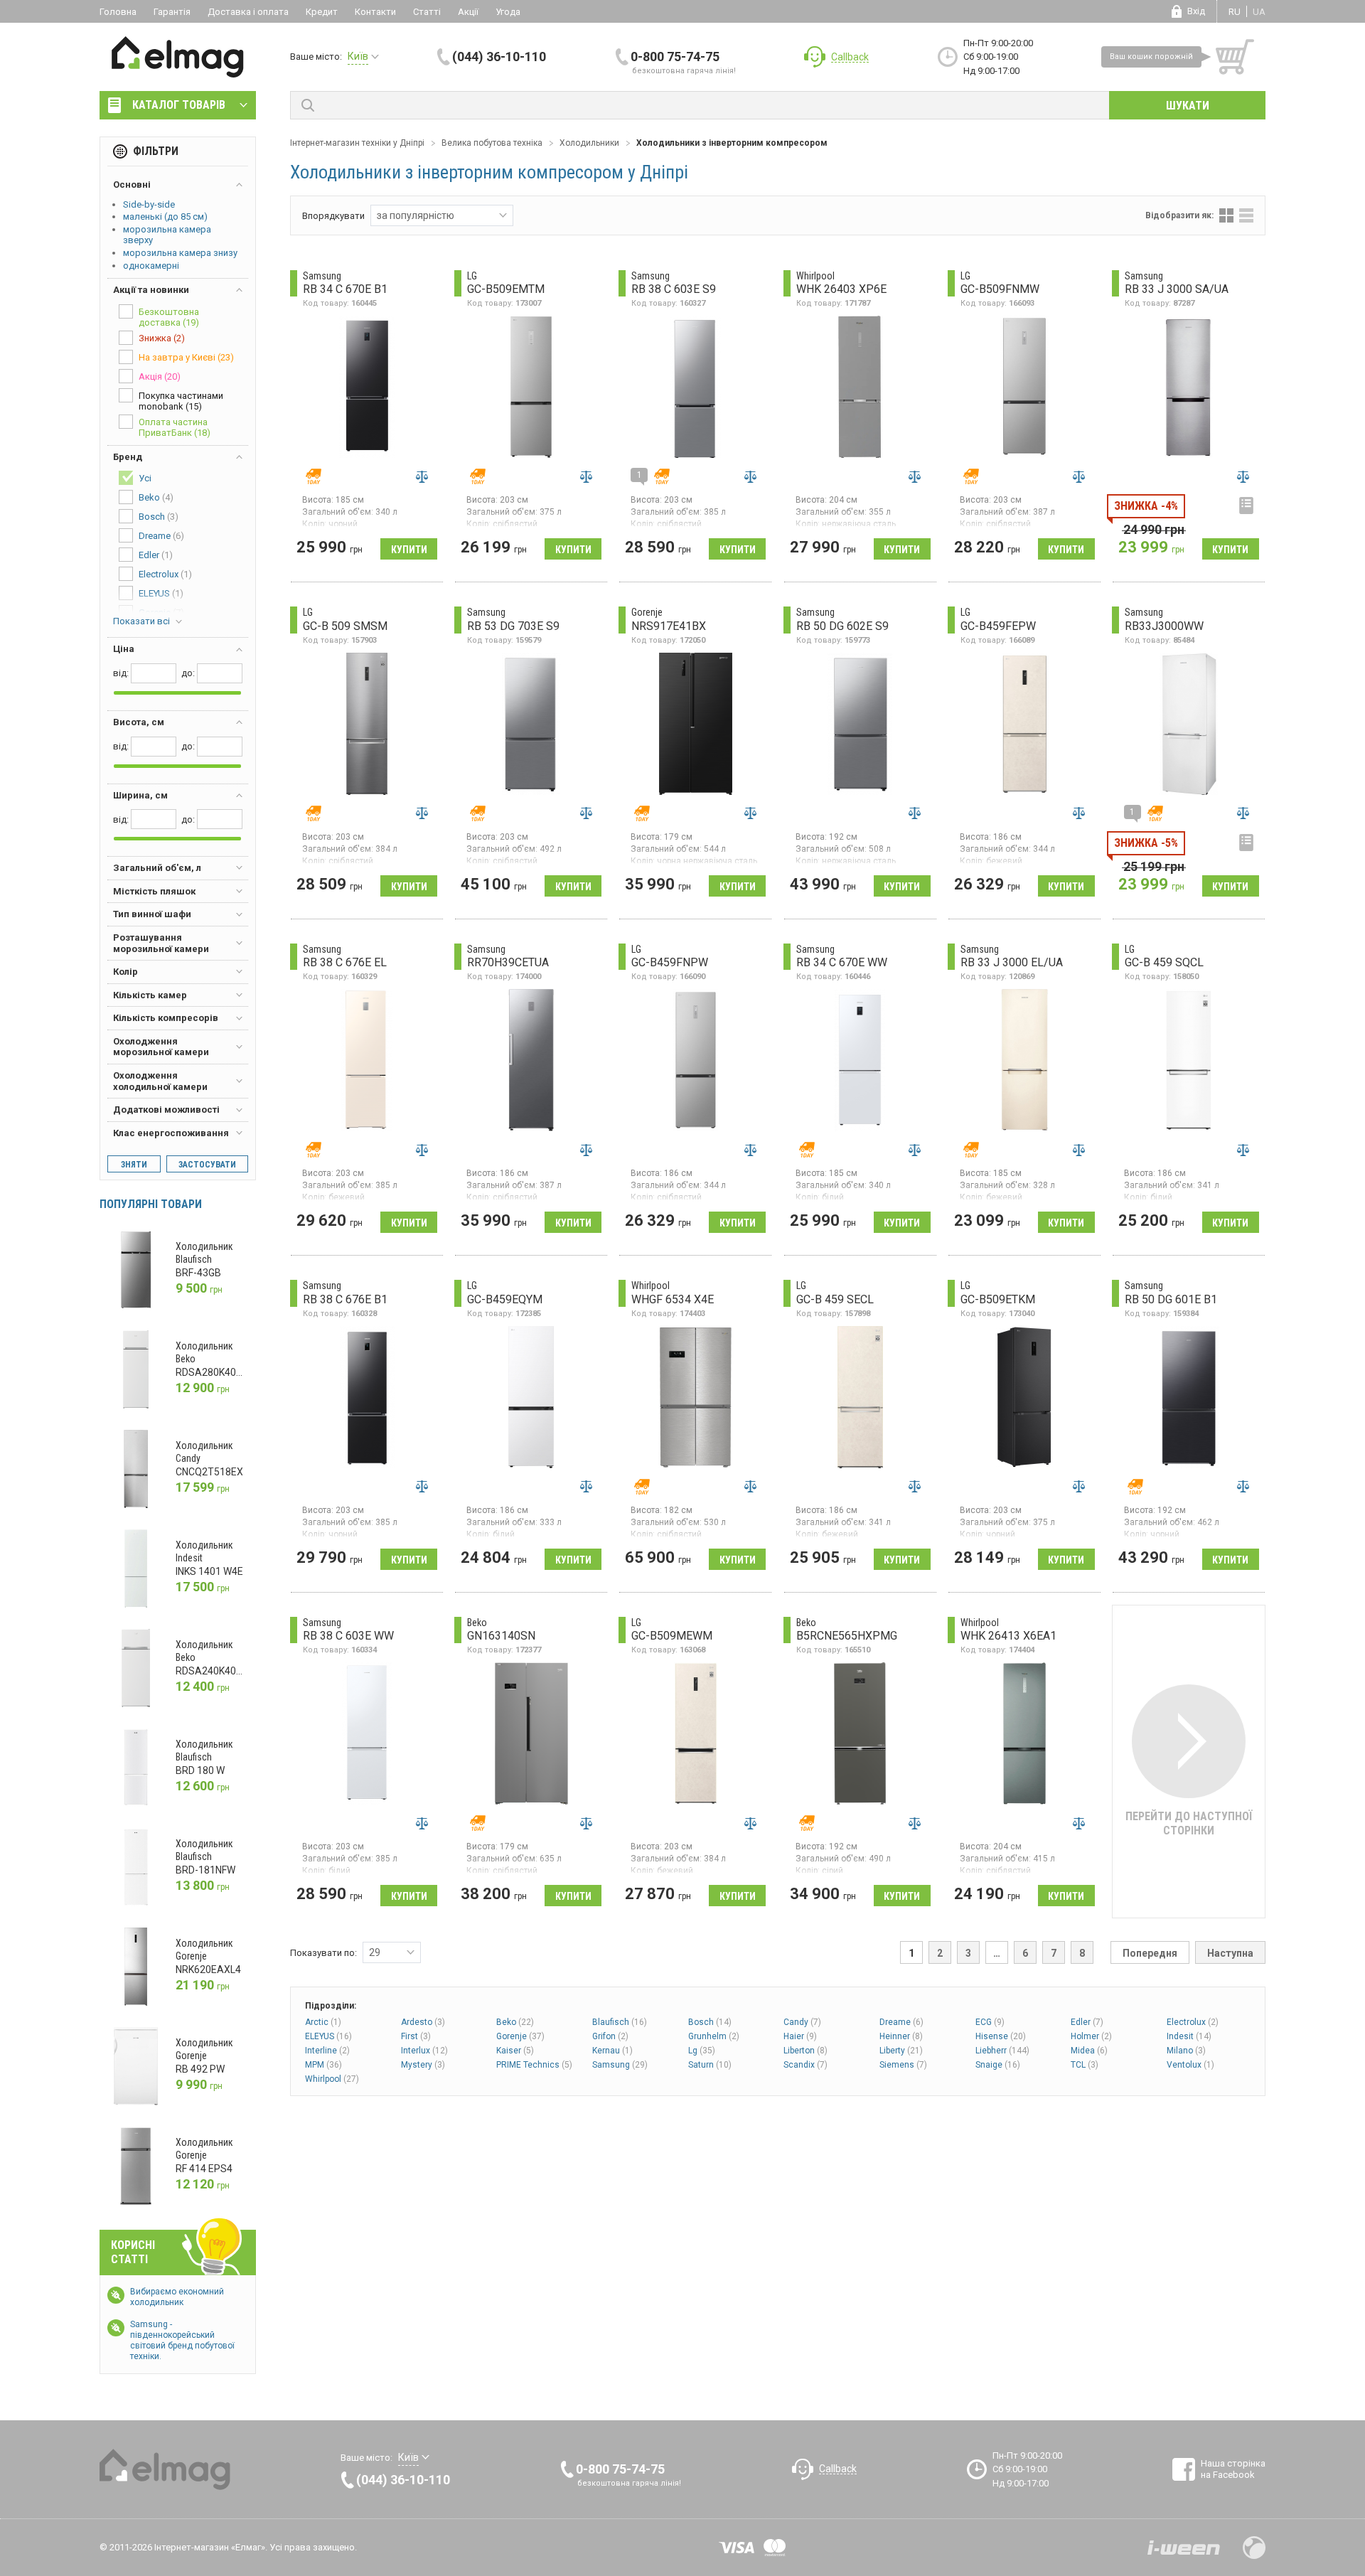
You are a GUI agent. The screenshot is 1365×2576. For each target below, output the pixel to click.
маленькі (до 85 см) (165, 217)
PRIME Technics (534, 2065)
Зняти (134, 1165)
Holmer (1091, 2036)
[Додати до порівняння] (422, 476)
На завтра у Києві (186, 357)
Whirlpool (332, 2079)
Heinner (901, 2036)
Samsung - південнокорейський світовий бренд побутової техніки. (182, 2340)
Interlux (424, 2051)
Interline (327, 2051)
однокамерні (151, 266)
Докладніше (1246, 506)
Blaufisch (620, 2022)
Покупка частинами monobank (181, 401)
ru (1235, 12)
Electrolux (1193, 2022)
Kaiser (515, 2051)
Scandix (805, 2065)
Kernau (612, 2051)
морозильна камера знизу (180, 253)
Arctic (323, 2022)
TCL (1085, 2065)
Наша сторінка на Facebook (1233, 2469)
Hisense (1001, 2036)
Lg (702, 2051)
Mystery (423, 2065)
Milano (1186, 2051)
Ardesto (423, 2022)
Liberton (805, 2051)
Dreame (901, 2022)
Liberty (901, 2051)
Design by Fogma (1254, 2548)
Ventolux (1190, 2065)
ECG (990, 2022)
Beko (515, 2022)
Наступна (1230, 1953)
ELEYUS (328, 2036)
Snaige (998, 2065)
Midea (1089, 2051)
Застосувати (207, 1165)
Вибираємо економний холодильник (177, 2297)
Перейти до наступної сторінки (1189, 1823)
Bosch (710, 2022)
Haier (800, 2036)
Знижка (162, 338)
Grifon (610, 2036)
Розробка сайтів (1184, 2548)
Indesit (1189, 2036)
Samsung (620, 2065)
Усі (145, 478)
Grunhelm (714, 2036)
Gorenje (520, 2036)
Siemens (903, 2065)
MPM (323, 2065)
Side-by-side (149, 204)
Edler (1087, 2022)
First (416, 2036)
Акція (160, 376)
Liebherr (1002, 2051)
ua (1259, 12)
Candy (802, 2022)
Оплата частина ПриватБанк (175, 427)
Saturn (710, 2065)
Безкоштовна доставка (169, 317)
